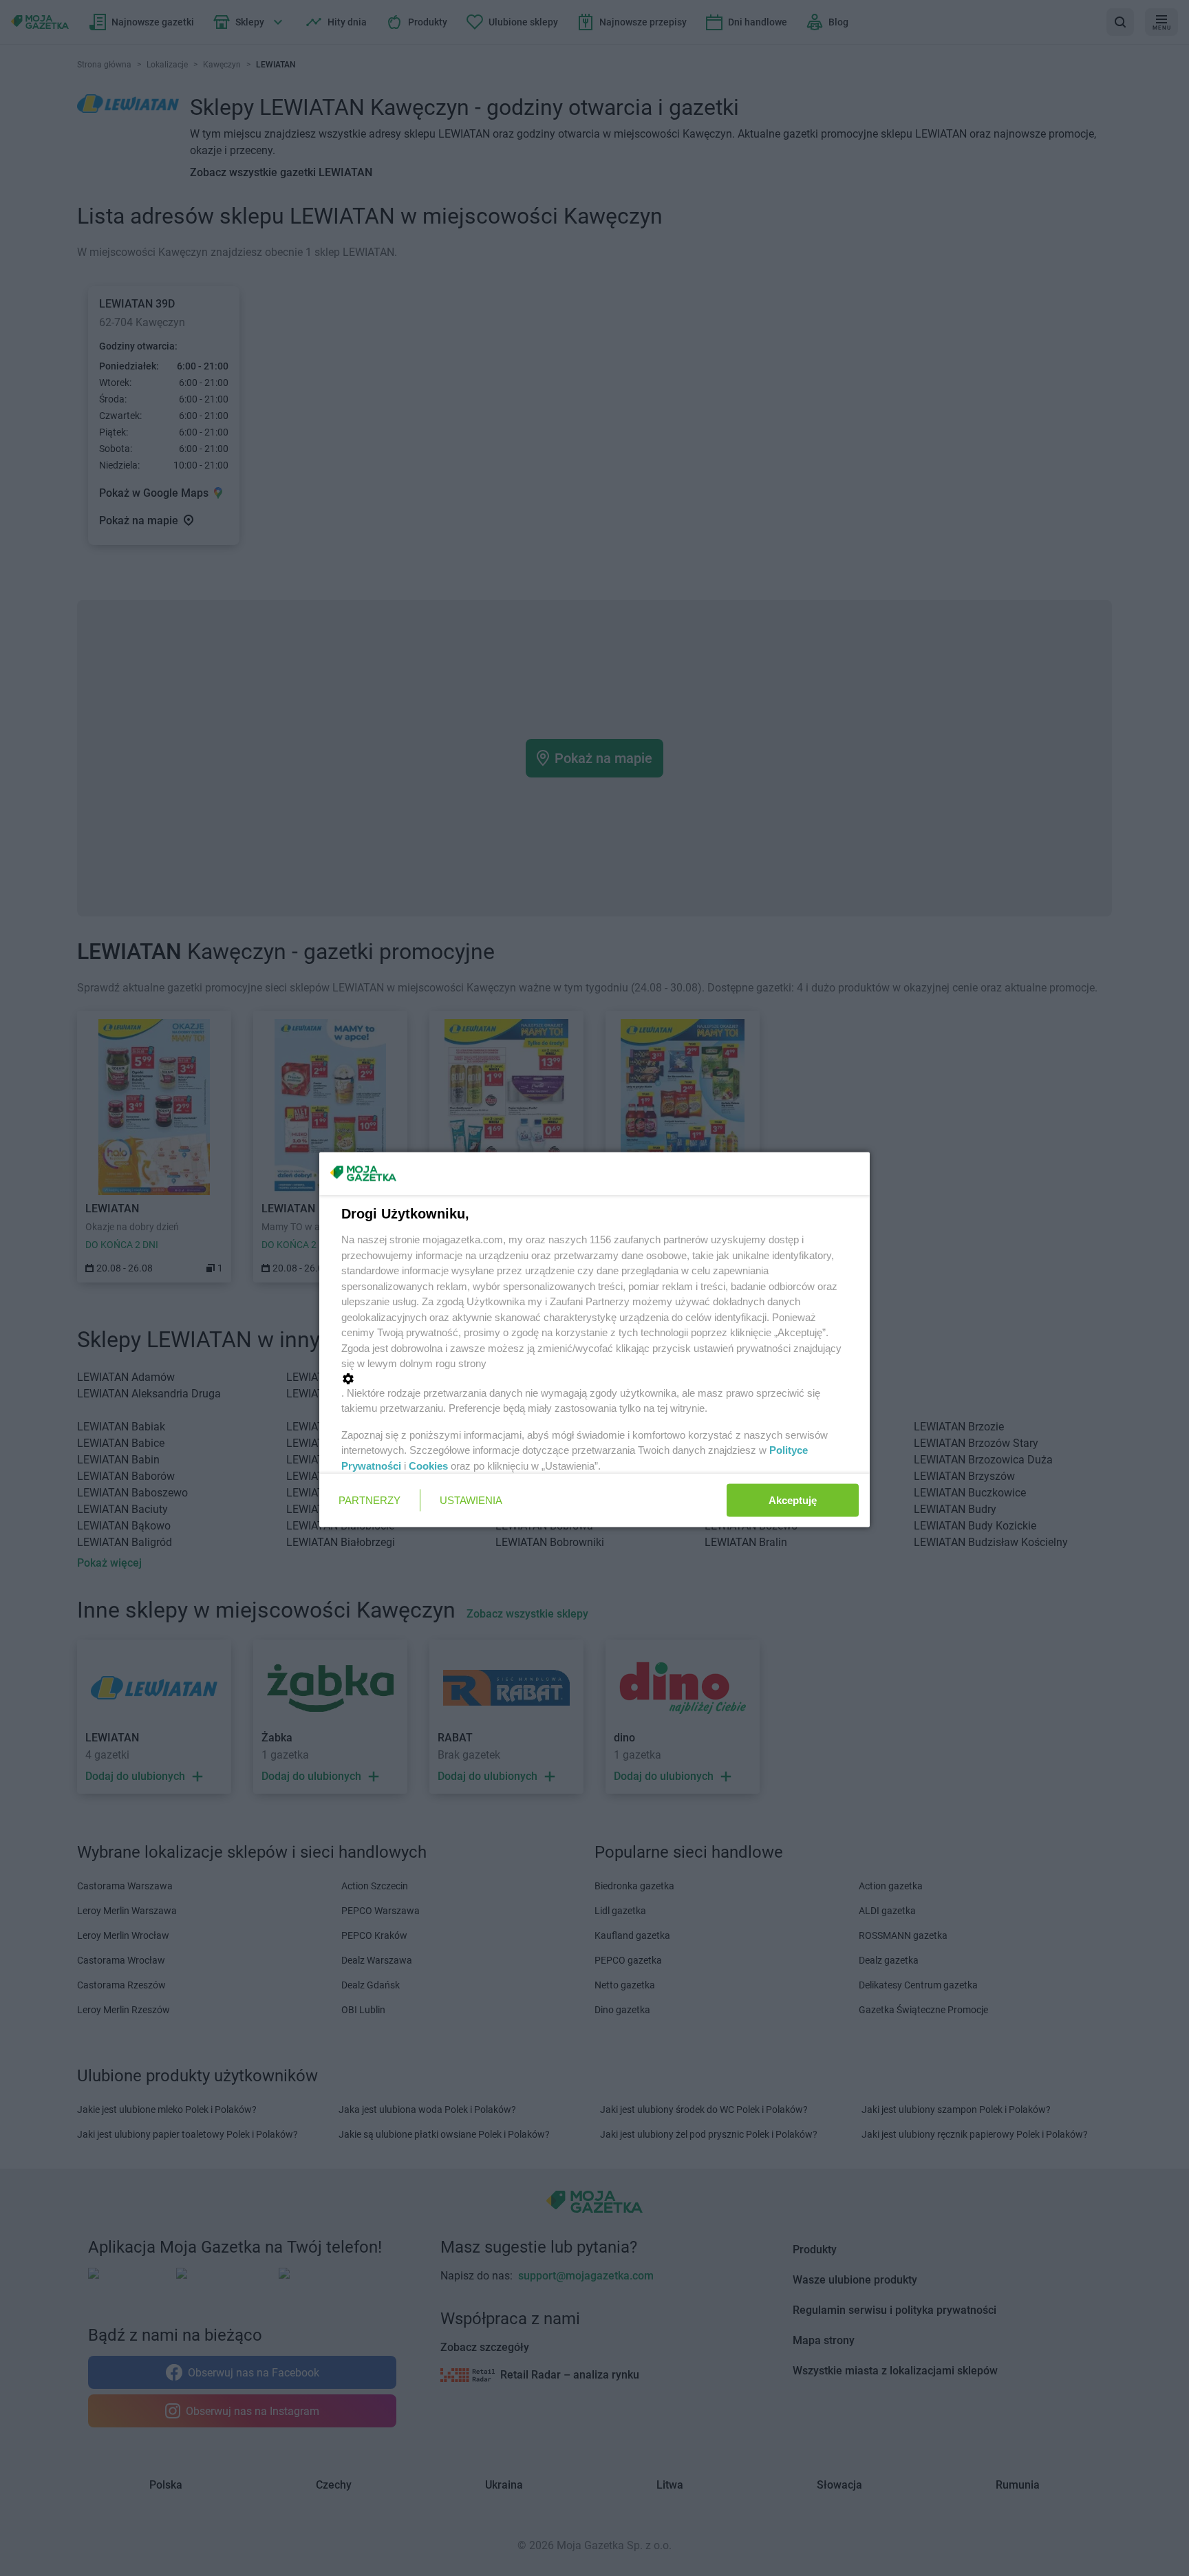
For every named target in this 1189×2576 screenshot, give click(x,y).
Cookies (428, 1465)
